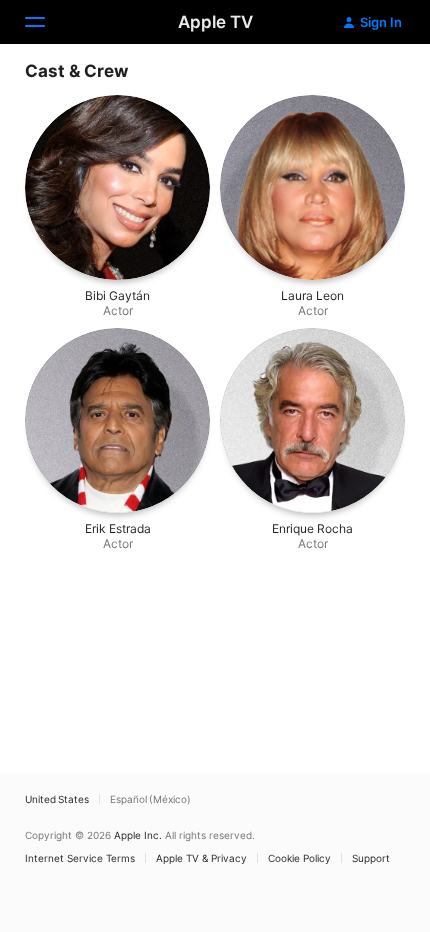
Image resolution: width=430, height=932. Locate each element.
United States (57, 799)
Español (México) (150, 799)
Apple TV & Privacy (201, 858)
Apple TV (215, 22)
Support (371, 858)
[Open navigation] (47, 22)
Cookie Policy (299, 858)
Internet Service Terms (80, 858)
